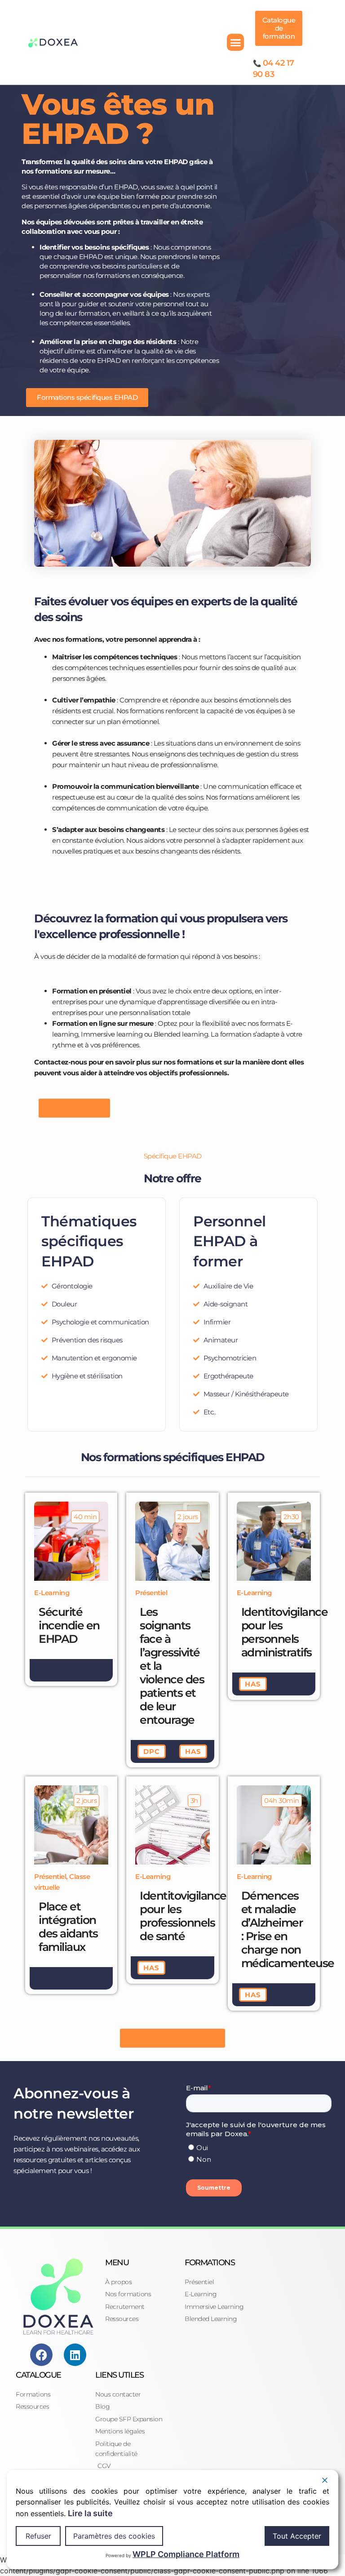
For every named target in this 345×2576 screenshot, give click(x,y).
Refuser (38, 2536)
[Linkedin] (75, 2355)
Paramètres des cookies (114, 2536)
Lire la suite (90, 2513)
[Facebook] (41, 2355)
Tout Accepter (297, 2536)
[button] (235, 42)
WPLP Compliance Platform (186, 2554)
